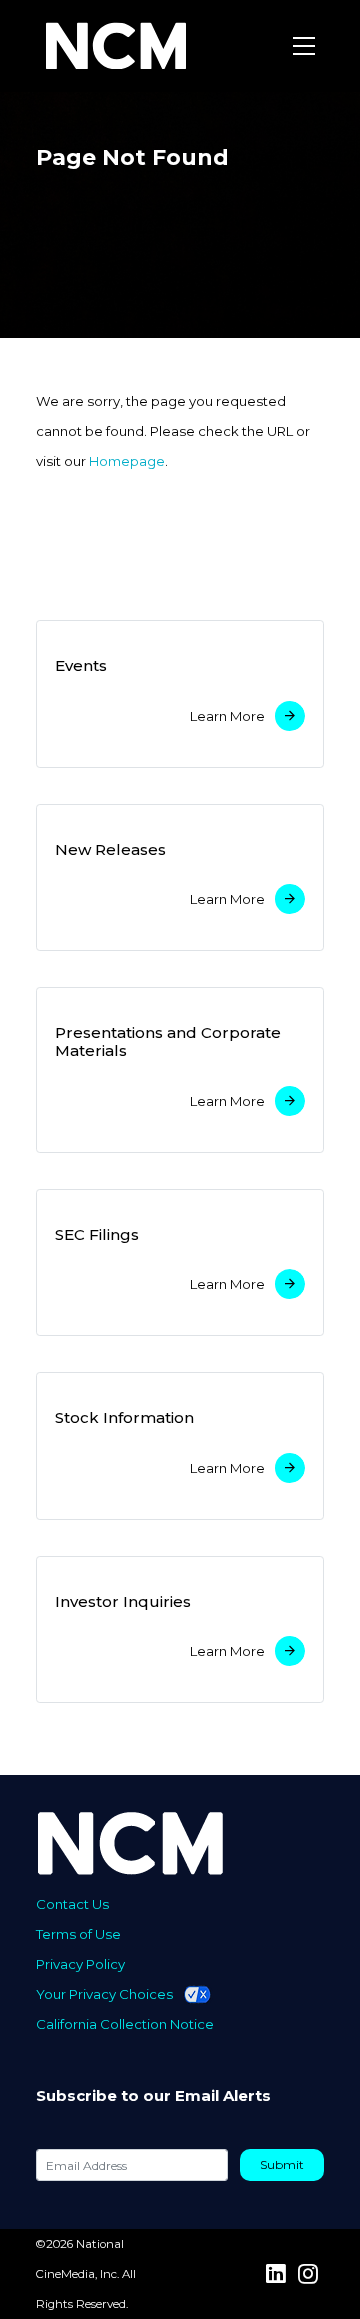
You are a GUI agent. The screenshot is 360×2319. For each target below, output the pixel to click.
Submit (282, 2164)
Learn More (227, 716)
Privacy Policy (80, 1964)
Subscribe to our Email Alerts (153, 2096)
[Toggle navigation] (304, 46)
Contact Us (72, 1904)
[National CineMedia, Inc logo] (166, 1843)
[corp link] (119, 46)
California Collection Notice (125, 2024)
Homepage (127, 461)
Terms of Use (78, 1934)
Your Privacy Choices (104, 1994)
